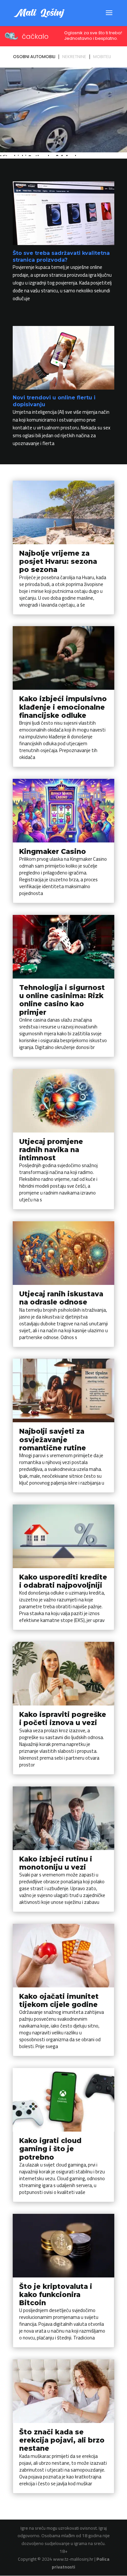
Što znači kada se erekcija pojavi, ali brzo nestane (62, 2440)
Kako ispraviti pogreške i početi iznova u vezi (63, 1719)
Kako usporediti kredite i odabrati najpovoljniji (63, 1581)
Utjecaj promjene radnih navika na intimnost (51, 1150)
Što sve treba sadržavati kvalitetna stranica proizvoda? (61, 256)
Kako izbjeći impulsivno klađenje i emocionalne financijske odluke (63, 707)
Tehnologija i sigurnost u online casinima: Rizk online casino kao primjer (62, 1000)
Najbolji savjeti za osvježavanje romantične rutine (53, 1439)
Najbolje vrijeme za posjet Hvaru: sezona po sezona (58, 561)
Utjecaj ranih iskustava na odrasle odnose (61, 1298)
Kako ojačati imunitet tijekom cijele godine (59, 2000)
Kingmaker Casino (53, 851)
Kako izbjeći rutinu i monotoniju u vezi (56, 1863)
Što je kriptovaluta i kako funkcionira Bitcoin (56, 2295)
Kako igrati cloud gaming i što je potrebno (50, 2149)
